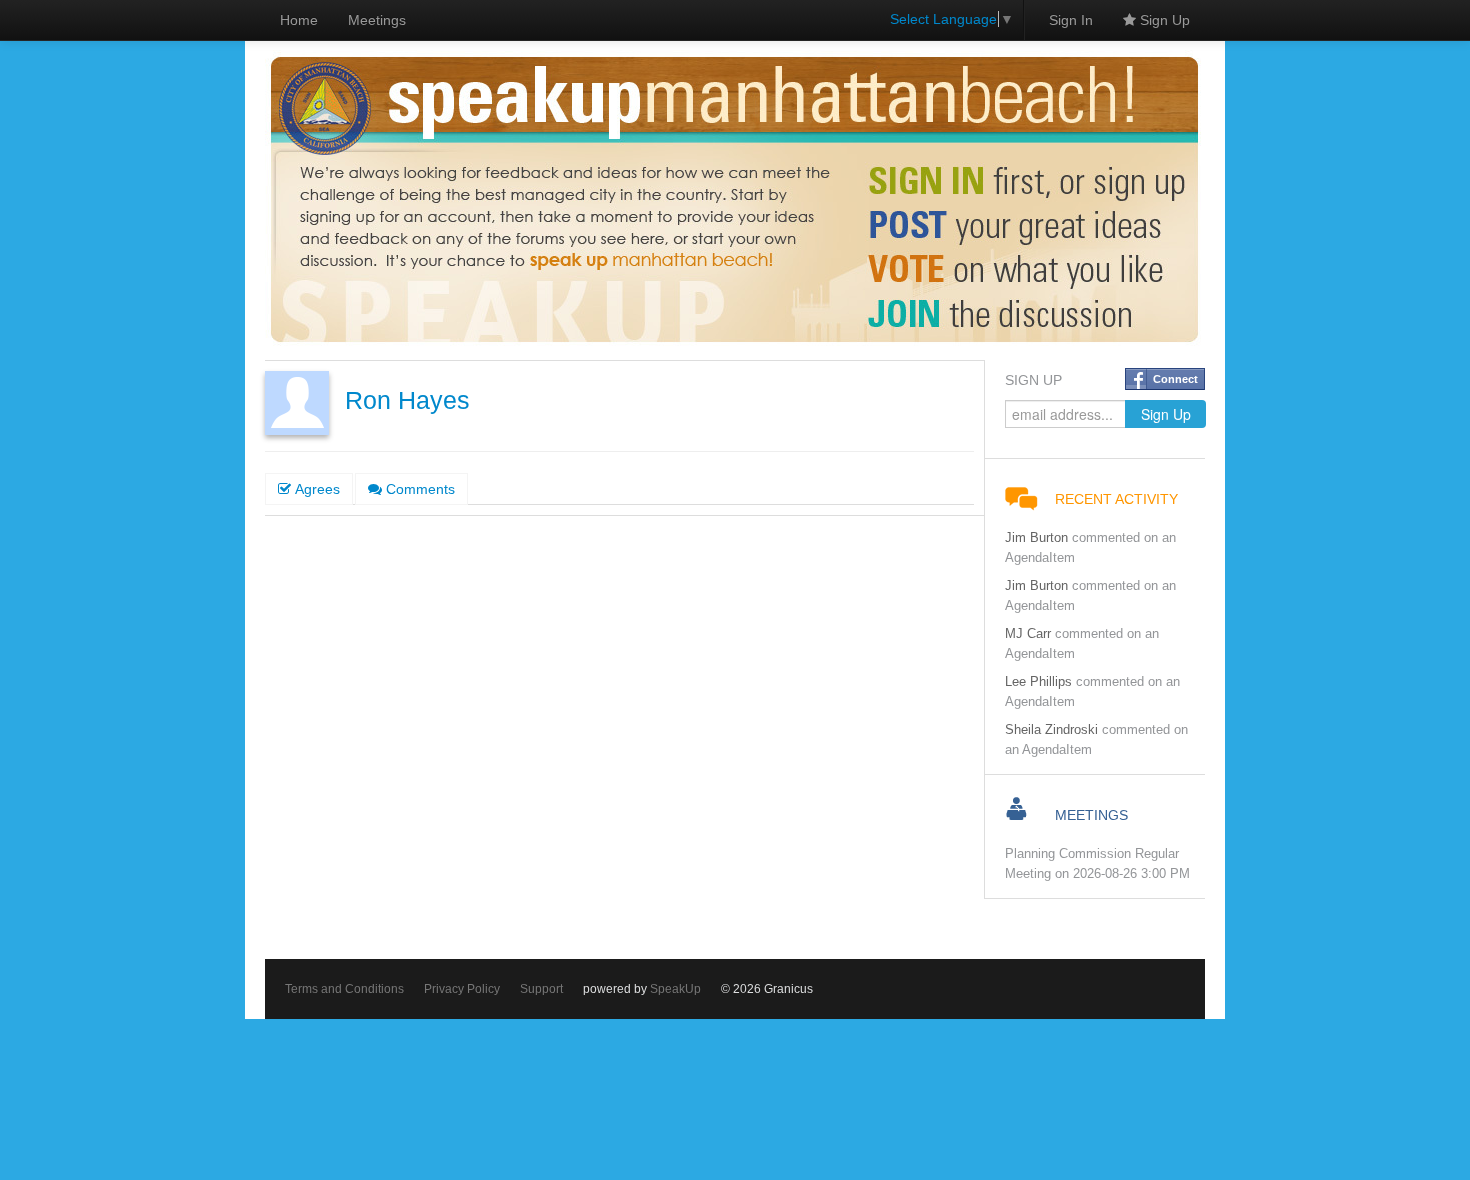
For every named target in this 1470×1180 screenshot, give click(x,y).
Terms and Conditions (344, 989)
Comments (418, 489)
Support (541, 989)
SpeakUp (675, 989)
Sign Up (1163, 20)
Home (299, 20)
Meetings (377, 20)
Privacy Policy (462, 989)
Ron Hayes (407, 400)
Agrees (315, 489)
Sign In (1071, 20)
